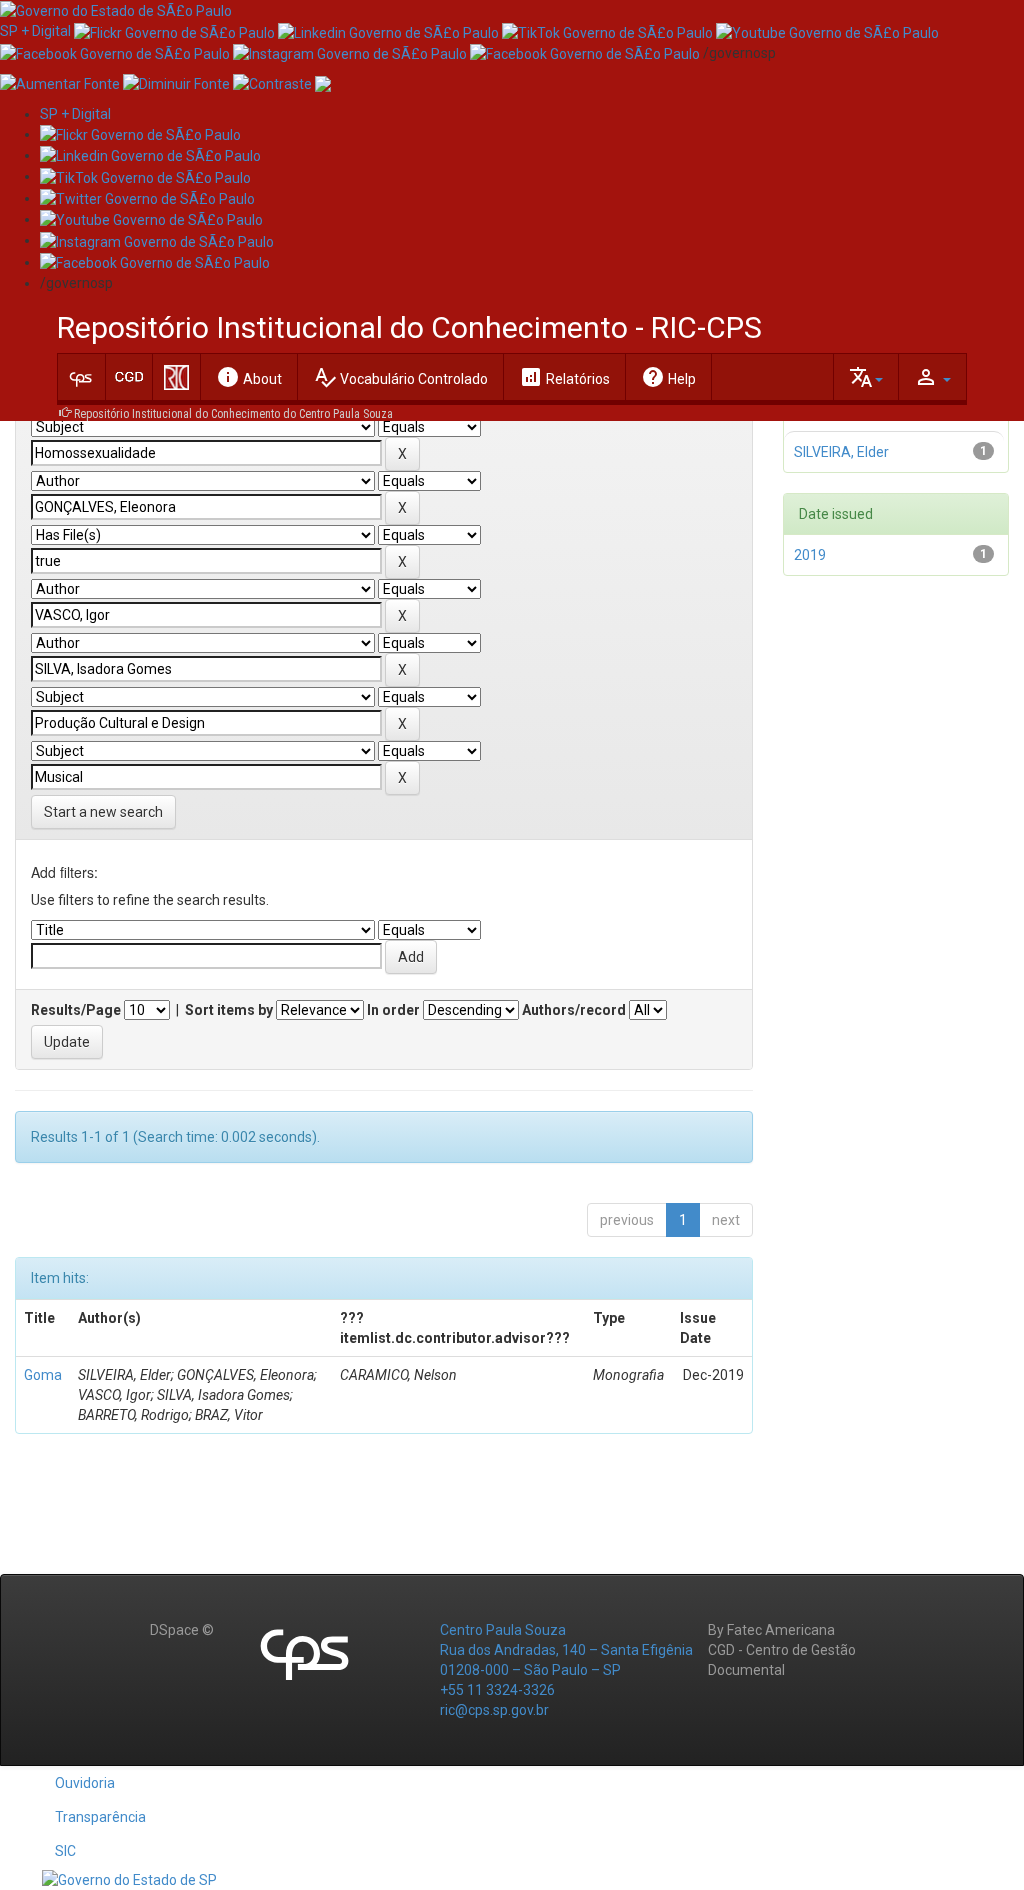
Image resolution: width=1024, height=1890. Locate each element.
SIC (65, 1851)
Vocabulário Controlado (400, 377)
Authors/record (574, 1010)
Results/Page (76, 1010)
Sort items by (229, 1010)
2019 (810, 555)
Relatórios (564, 377)
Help (668, 377)
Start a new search (103, 812)
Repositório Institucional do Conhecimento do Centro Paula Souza (233, 414)
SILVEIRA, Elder (841, 452)
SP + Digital (35, 31)
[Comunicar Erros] (323, 83)
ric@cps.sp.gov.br (494, 1710)
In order (393, 1010)
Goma (43, 1375)
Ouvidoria (85, 1783)
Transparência (100, 1817)
